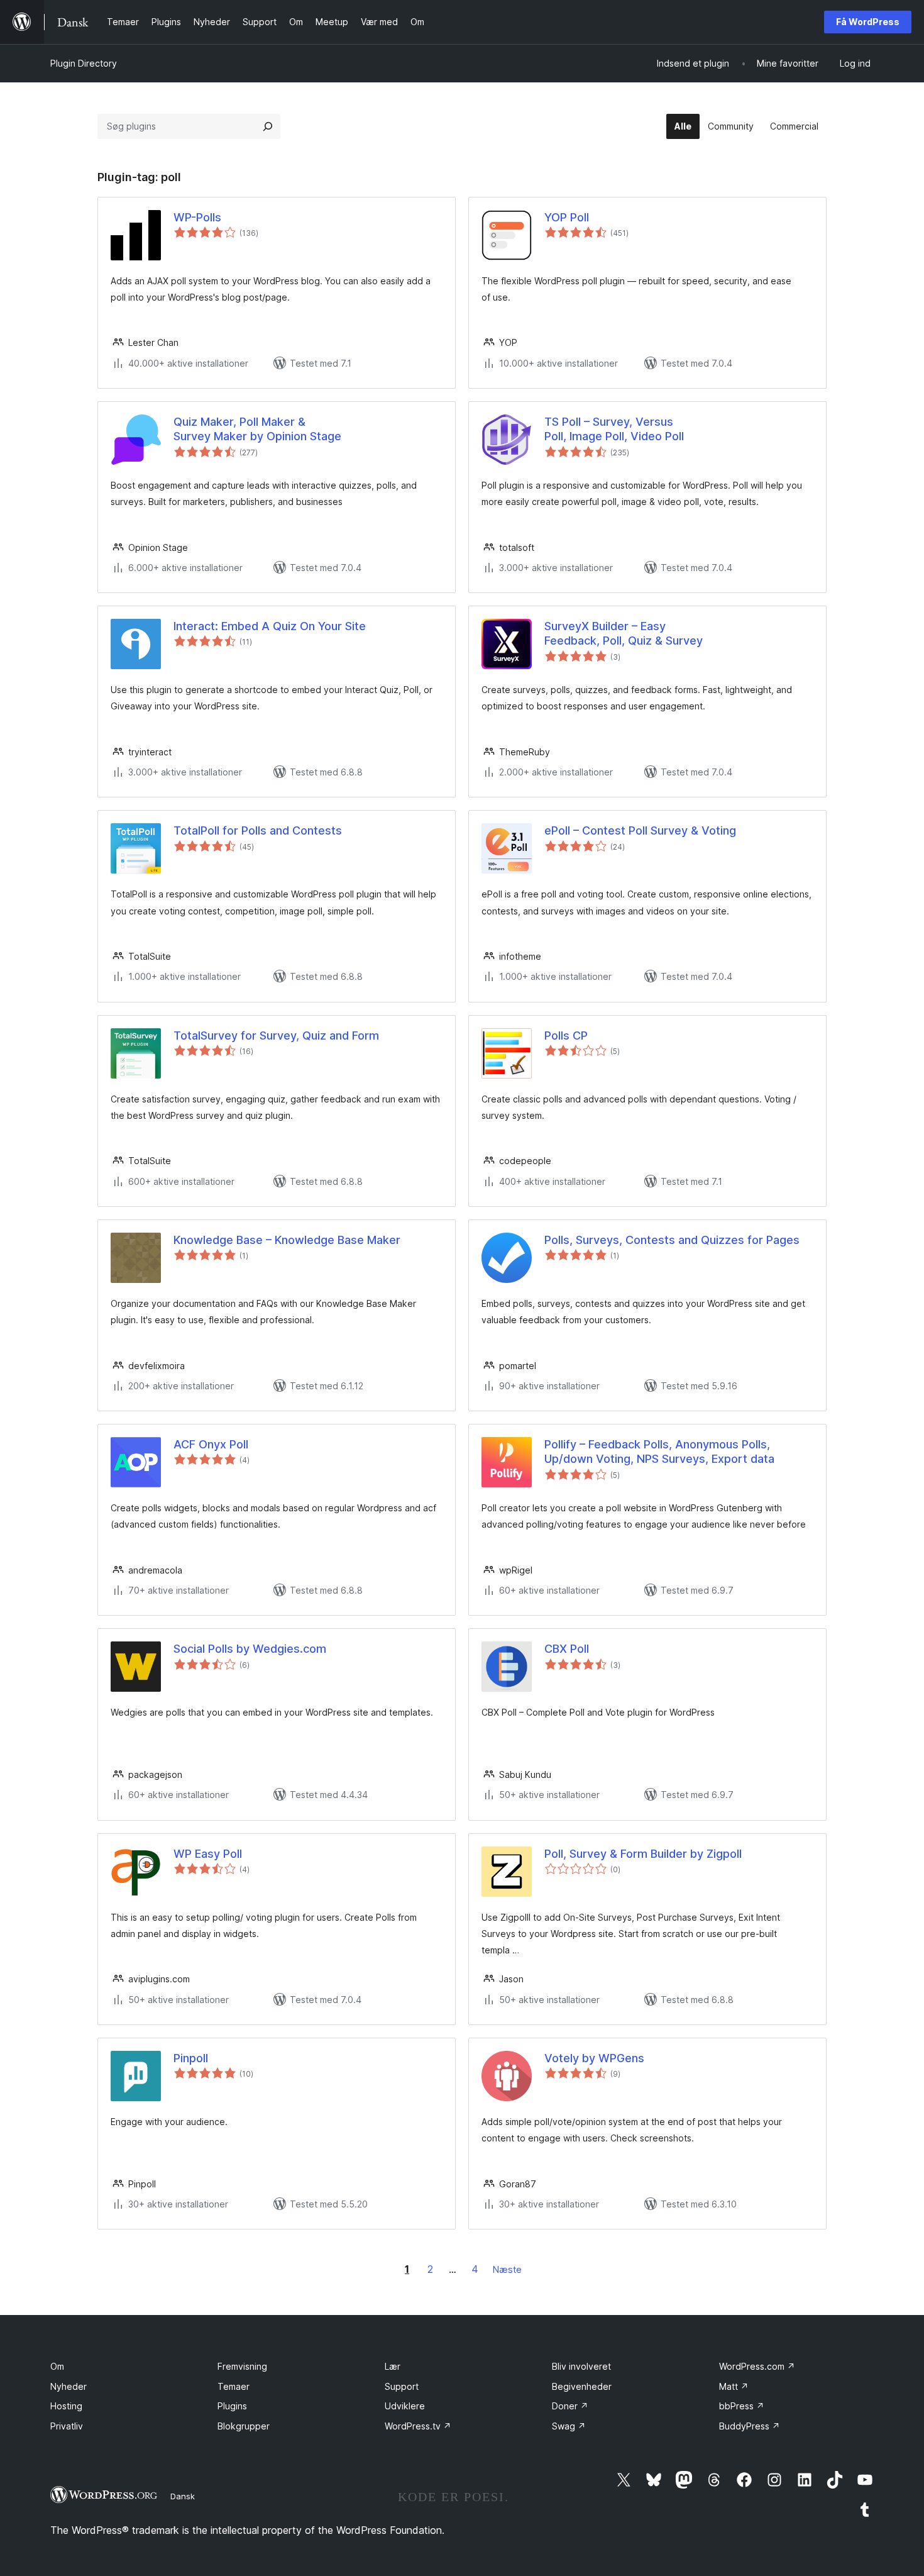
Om (57, 2366)
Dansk (183, 2496)
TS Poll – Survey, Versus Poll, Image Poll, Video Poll (614, 429)
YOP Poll (567, 217)
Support (402, 2386)
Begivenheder (582, 2386)
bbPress (742, 2406)
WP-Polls (197, 217)
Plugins (232, 2406)
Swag (569, 2426)
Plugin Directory (84, 63)
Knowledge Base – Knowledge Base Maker (287, 1240)
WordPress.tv (418, 2426)
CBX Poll (567, 1649)
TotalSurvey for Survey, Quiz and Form (276, 1035)
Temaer (234, 2386)
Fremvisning (242, 2366)
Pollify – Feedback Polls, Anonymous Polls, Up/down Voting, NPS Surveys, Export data (659, 1452)
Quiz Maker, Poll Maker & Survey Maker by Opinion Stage (257, 429)
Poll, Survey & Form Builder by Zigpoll (643, 1854)
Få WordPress (868, 22)
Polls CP (566, 1035)
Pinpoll (191, 2058)
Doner (570, 2406)
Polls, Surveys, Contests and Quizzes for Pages (672, 1240)
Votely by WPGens (594, 2058)
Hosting (66, 2406)
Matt (734, 2386)
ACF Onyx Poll (211, 1444)
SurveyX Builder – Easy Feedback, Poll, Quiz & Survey (624, 633)
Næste (507, 2269)
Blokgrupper (244, 2426)
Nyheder (69, 2386)
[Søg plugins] (268, 126)
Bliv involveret (581, 2366)
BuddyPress (750, 2426)
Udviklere (405, 2406)
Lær (393, 2366)
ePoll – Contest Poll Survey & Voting (640, 830)
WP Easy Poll (208, 1854)
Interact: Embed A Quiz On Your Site (270, 626)
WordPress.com (757, 2366)
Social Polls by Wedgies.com (250, 1649)
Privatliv (67, 2426)
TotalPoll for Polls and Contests (258, 830)
